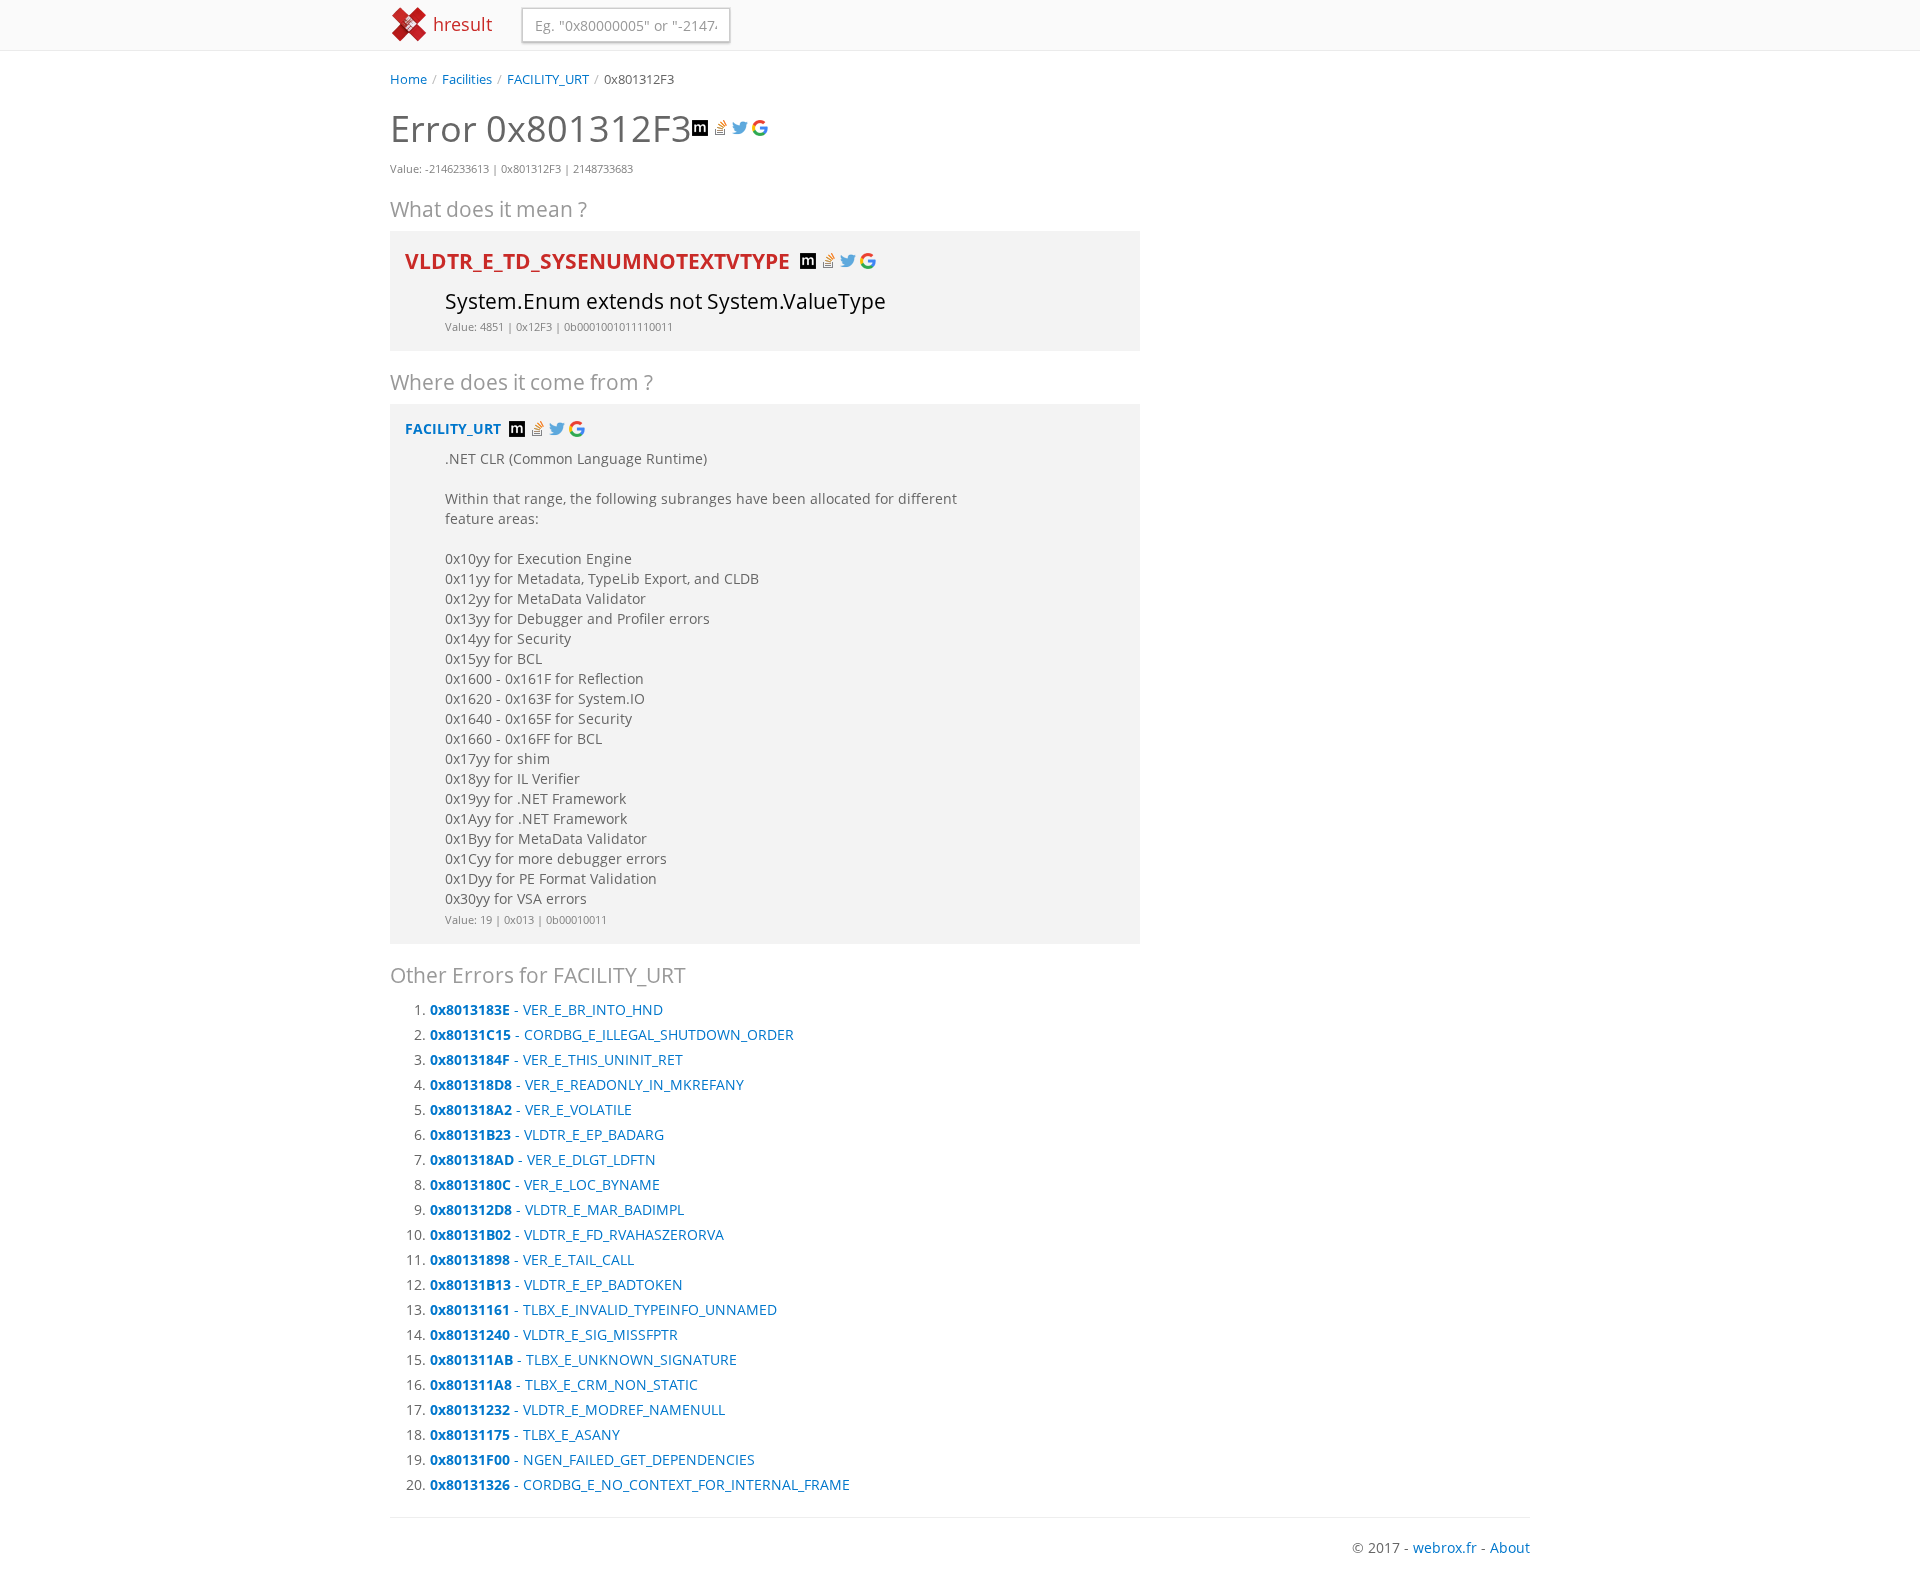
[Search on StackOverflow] (722, 128)
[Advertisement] (1350, 229)
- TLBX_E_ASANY (525, 1434)
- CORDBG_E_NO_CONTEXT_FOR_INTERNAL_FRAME (640, 1484)
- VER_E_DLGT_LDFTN (543, 1159)
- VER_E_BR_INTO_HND (546, 1009)
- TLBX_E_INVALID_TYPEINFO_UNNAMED (603, 1309)
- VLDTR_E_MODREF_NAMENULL (577, 1409)
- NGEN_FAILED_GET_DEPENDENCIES (592, 1459)
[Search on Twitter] (742, 128)
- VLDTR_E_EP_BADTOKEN (556, 1284)
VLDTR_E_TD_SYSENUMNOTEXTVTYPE (600, 261)
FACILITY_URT (548, 79)
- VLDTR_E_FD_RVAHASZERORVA (577, 1234)
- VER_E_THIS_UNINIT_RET (556, 1059)
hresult (460, 24)
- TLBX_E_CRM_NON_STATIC (564, 1384)
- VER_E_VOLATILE (531, 1109)
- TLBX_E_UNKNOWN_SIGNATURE (583, 1359)
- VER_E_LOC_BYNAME (545, 1184)
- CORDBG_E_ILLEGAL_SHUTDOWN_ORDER (612, 1034)
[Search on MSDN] (702, 128)
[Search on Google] (762, 128)
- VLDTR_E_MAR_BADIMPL (557, 1209)
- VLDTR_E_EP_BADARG (547, 1134)
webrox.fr (1445, 1547)
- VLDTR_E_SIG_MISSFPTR (554, 1334)
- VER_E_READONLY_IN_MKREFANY (587, 1084)
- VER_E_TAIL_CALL (532, 1259)
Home (408, 79)
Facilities (467, 79)
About (1510, 1547)
